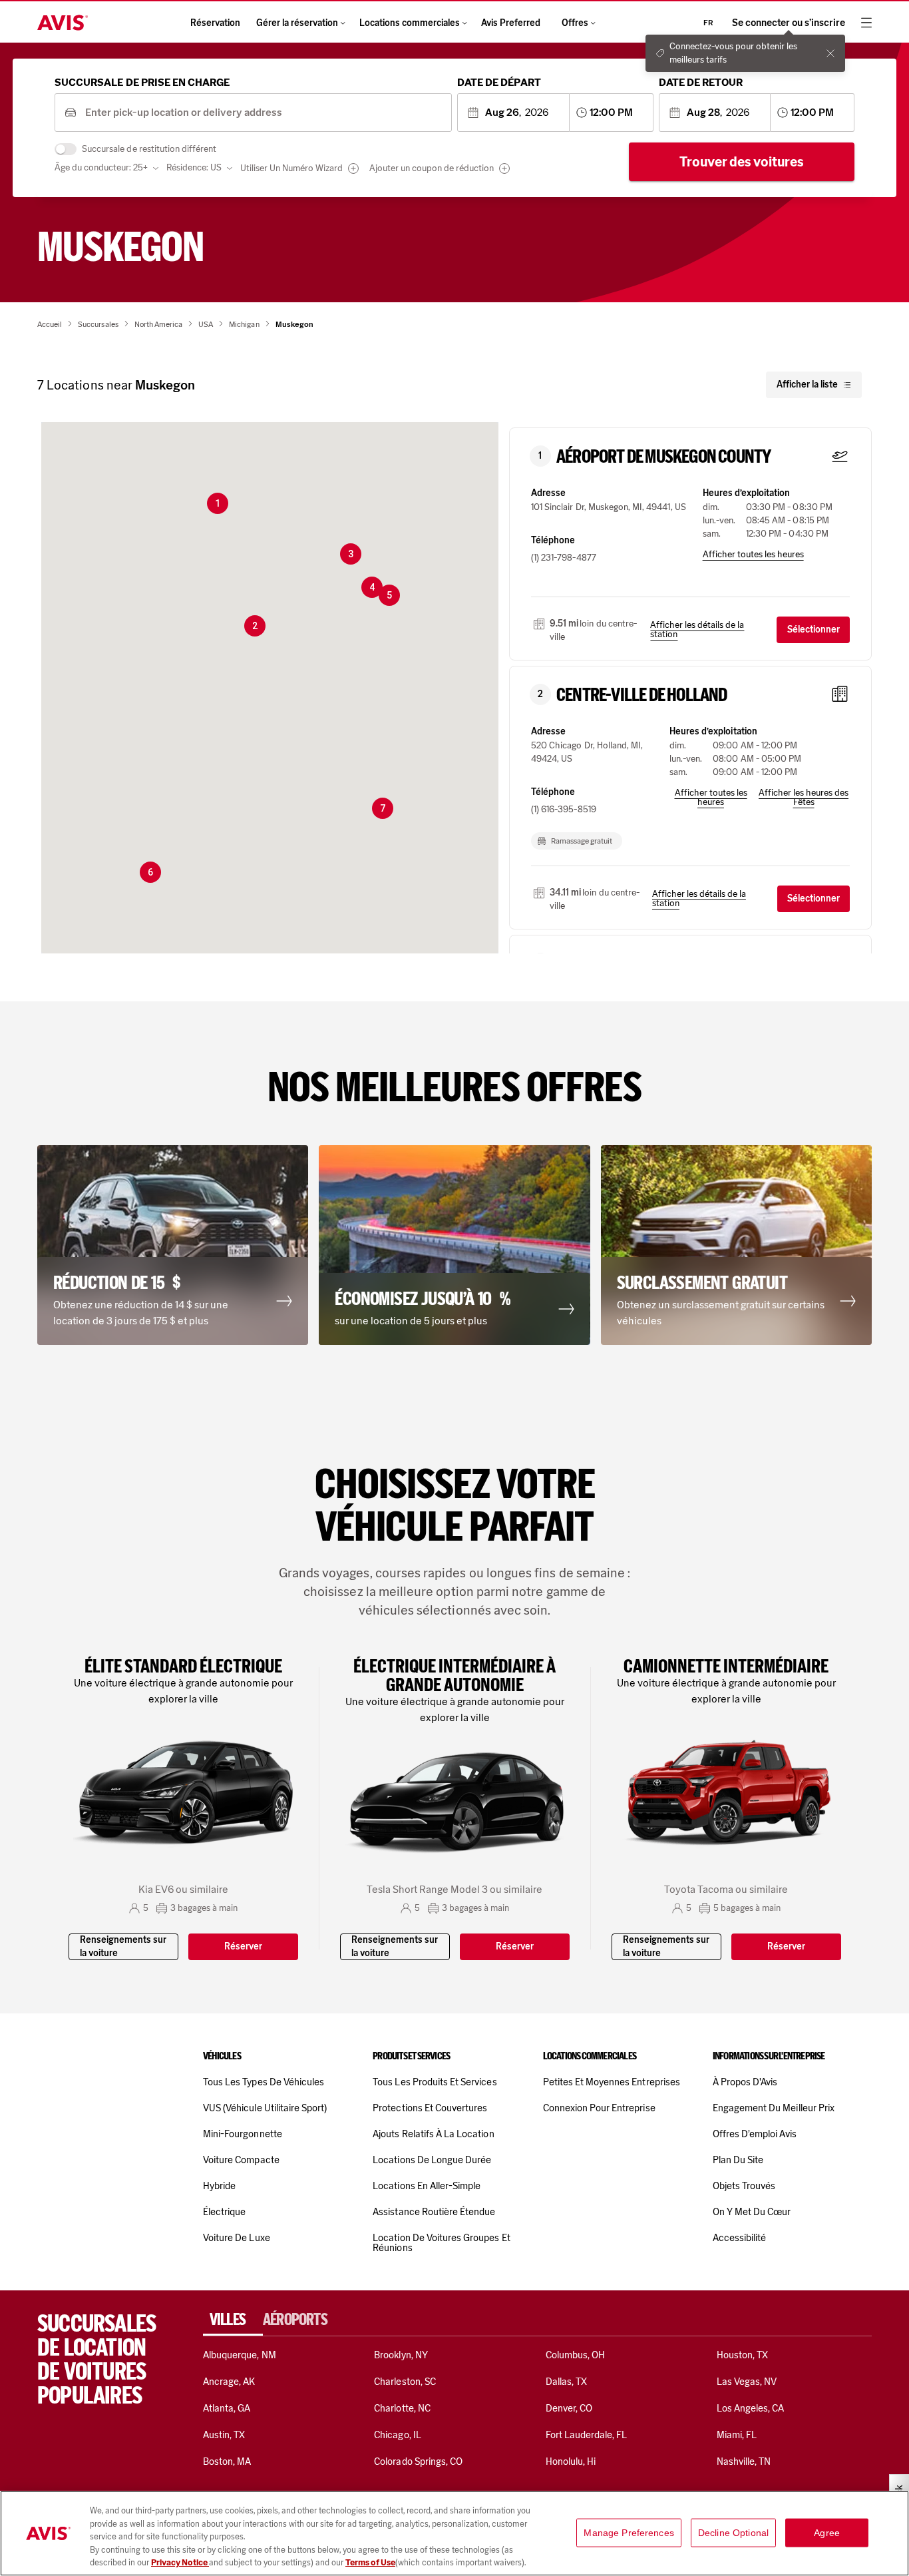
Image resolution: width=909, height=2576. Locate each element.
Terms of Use (370, 2562)
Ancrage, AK (229, 2382)
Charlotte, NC (402, 2408)
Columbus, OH (576, 2355)
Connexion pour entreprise (599, 2108)
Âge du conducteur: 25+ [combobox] (101, 167)
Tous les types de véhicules (264, 2082)
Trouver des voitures (742, 162)
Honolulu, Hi (571, 2461)
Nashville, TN (744, 2461)
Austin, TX (224, 2435)
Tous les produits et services (435, 2082)
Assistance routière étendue (434, 2212)
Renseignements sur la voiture (123, 1946)
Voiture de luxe (237, 2238)
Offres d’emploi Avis (755, 2134)
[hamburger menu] (866, 23)
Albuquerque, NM (240, 2355)
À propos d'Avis (745, 2082)
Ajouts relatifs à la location (433, 2134)
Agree (827, 2533)
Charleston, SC (405, 2382)
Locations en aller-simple (427, 2186)
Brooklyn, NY (401, 2355)
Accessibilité (740, 2238)
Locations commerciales (410, 23)
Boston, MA (227, 2461)
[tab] (233, 2320)
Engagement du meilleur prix (774, 2108)
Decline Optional (733, 2533)
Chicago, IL (398, 2435)
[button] (218, 503)
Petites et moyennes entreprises (612, 2082)
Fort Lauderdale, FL (587, 2435)
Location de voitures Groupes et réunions (441, 2243)
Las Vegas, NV (747, 2382)
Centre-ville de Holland (642, 695)
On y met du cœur (752, 2212)
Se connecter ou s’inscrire (789, 23)
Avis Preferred (511, 23)
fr (708, 23)
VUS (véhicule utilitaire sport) (265, 2108)
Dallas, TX (566, 2382)
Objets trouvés (744, 2186)
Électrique (224, 2212)
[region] (454, 2533)
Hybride (219, 2186)
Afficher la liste (807, 385)
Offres (575, 23)
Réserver (243, 1946)
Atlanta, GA (227, 2408)
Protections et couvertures (430, 2108)
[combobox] (264, 113)
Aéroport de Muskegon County (663, 457)
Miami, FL (737, 2435)
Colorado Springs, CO (418, 2461)
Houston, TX (743, 2355)
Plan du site (738, 2160)
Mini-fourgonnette (243, 2134)
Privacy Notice (180, 2562)
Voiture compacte (241, 2160)
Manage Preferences (629, 2533)
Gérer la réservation (297, 23)
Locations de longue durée (432, 2160)
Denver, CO (569, 2408)
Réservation (215, 23)
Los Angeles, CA (751, 2408)
